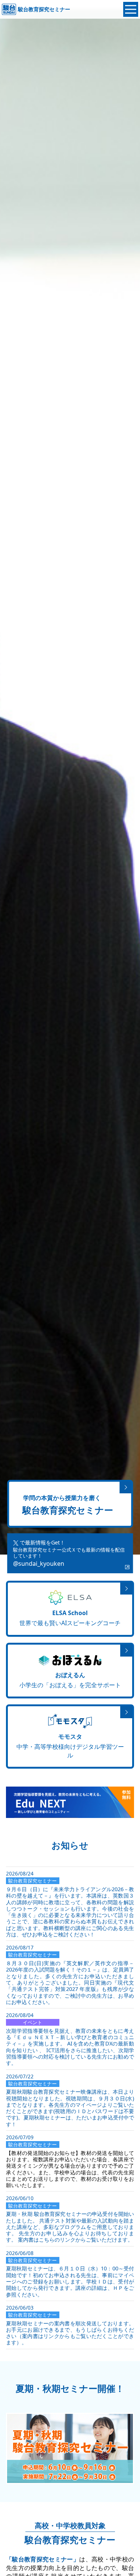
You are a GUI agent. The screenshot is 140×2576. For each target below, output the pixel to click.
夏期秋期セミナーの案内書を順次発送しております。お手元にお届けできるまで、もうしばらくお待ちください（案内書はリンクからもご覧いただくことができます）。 (70, 2333)
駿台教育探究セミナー (44, 9)
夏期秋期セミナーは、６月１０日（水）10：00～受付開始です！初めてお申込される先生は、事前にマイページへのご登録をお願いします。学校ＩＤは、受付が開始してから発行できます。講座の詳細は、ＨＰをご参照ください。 (70, 2281)
